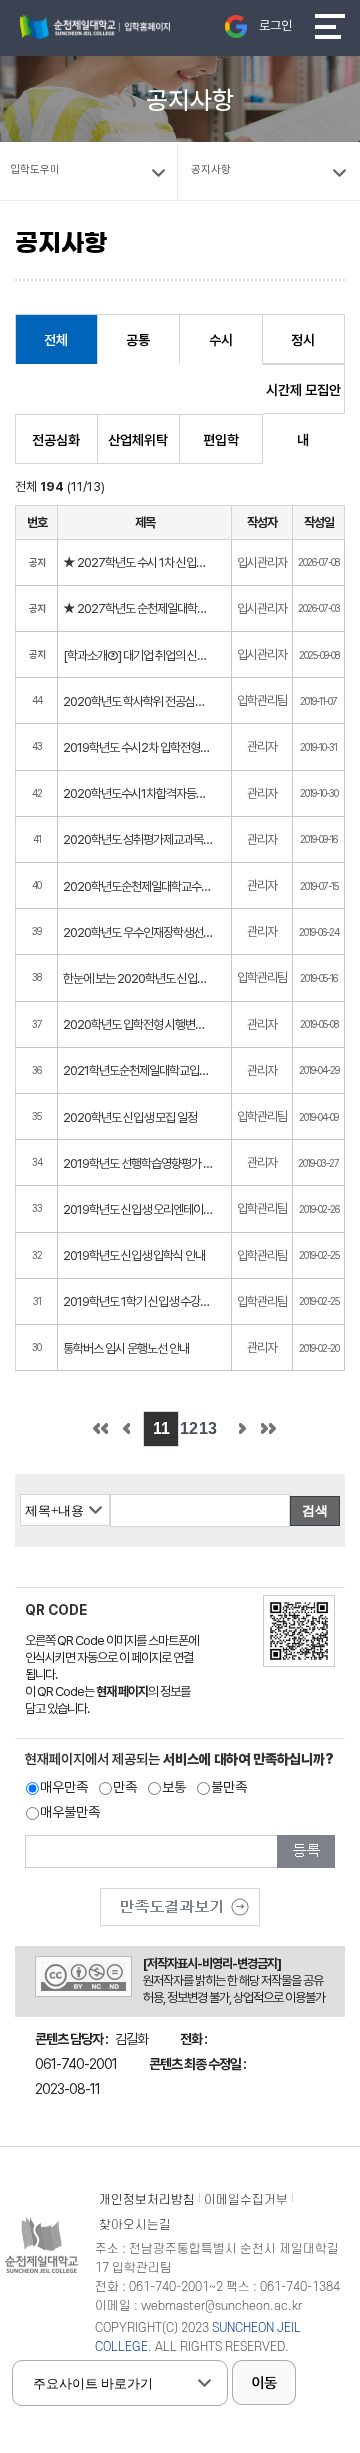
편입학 (221, 440)
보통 (174, 1787)
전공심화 (56, 440)
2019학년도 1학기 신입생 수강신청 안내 (138, 1301)
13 (208, 1428)
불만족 (229, 1787)
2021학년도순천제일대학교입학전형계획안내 (138, 1070)
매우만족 (64, 1787)
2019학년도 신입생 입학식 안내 (134, 1255)
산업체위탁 (138, 440)
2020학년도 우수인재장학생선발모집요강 (138, 932)
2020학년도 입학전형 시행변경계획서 (138, 1024)
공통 (138, 340)
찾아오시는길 (135, 2225)
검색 (315, 1510)
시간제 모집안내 (303, 398)
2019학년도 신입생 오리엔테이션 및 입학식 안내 (138, 1209)
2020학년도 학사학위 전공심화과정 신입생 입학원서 (138, 701)
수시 (221, 340)
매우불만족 (70, 1812)
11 (161, 1428)
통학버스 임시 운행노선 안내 (126, 1348)
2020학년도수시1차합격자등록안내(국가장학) (138, 793)
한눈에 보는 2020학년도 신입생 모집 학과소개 (138, 978)
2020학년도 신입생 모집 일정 (130, 1117)
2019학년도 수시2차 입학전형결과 (138, 747)
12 (189, 1428)
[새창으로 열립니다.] (180, 1900)
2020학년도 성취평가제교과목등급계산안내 (138, 839)
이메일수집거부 (246, 2200)
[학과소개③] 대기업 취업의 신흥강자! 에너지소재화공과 (138, 655)
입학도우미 (35, 169)
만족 (125, 1787)
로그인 (275, 25)
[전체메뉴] (330, 26)
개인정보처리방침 (147, 2200)
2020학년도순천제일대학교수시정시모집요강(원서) (138, 886)
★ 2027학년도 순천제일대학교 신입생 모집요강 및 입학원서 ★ (138, 608)
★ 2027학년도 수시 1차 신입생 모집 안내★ (138, 562)
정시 (303, 340)
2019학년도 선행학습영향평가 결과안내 (138, 1163)
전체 (56, 340)
